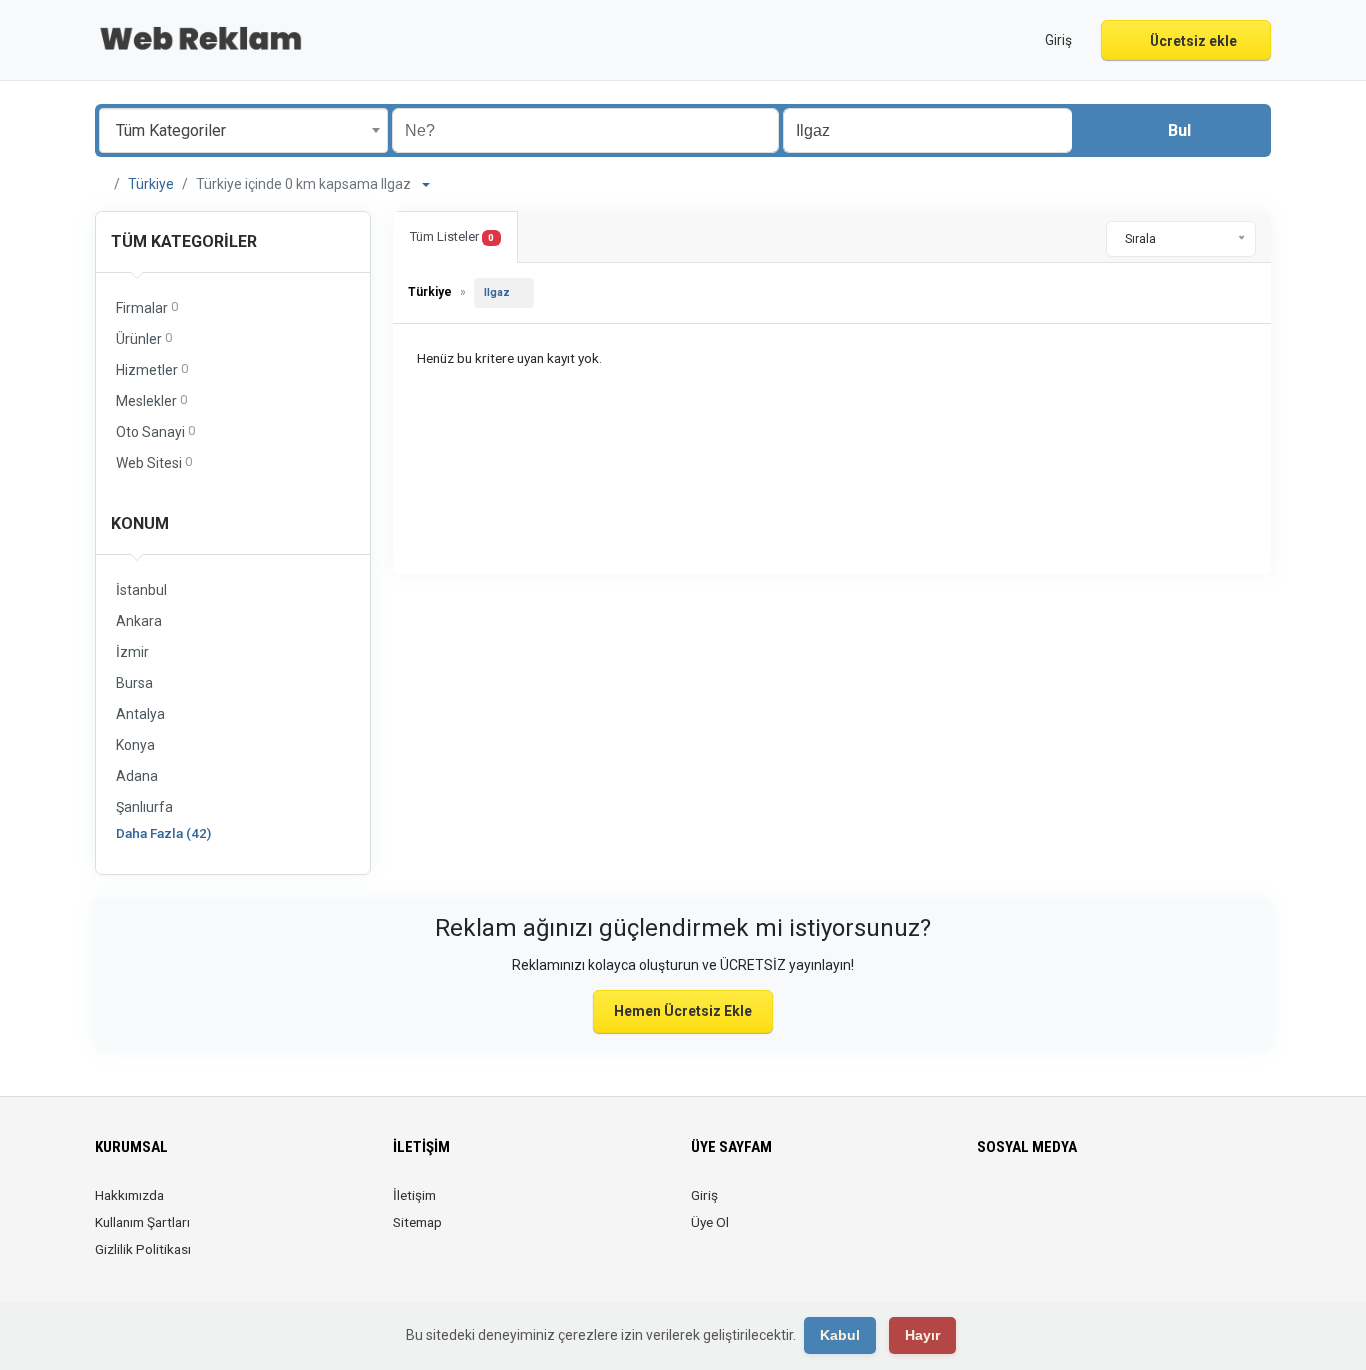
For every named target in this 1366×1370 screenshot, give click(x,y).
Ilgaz (497, 292)
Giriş (704, 1195)
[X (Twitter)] (1017, 1207)
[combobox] (243, 130)
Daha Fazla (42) (163, 833)
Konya (135, 745)
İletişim (414, 1195)
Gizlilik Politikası (143, 1249)
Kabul (840, 1335)
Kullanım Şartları (142, 1222)
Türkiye (151, 184)
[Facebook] (989, 1207)
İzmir (132, 652)
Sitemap (417, 1222)
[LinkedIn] (1045, 1207)
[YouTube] (1101, 1207)
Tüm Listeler (452, 236)
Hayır (922, 1335)
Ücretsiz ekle (1192, 41)
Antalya (140, 714)
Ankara (139, 621)
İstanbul (141, 590)
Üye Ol (710, 1222)
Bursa (134, 683)
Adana (137, 776)
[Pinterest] (1073, 1207)
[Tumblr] (1129, 1207)
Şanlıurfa (144, 807)
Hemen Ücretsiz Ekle (683, 1011)
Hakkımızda (129, 1195)
